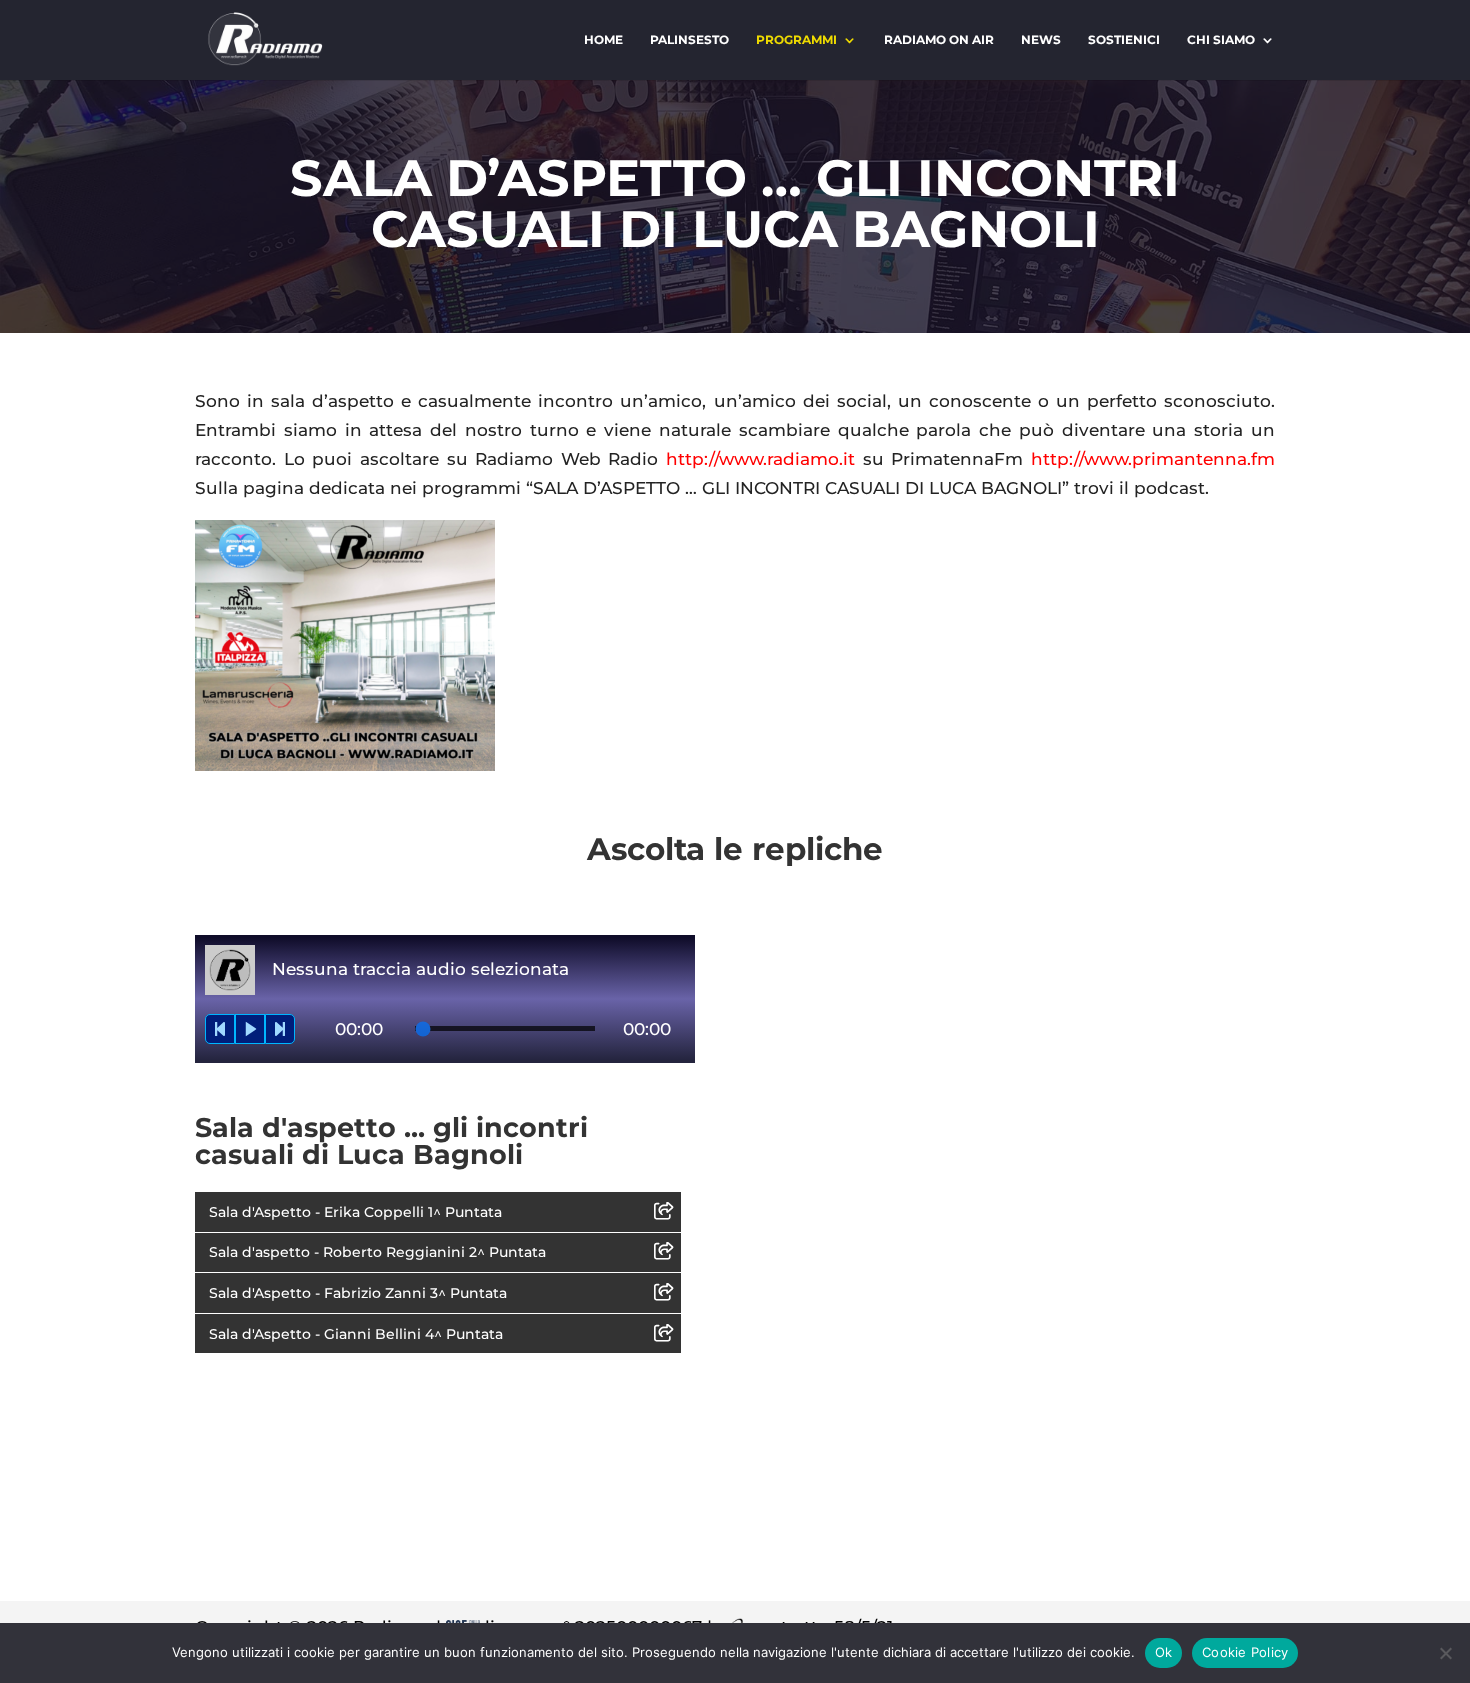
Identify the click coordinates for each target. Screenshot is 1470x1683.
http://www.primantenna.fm (1153, 459)
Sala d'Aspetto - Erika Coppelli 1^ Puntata (355, 1212)
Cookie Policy (1245, 1652)
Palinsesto (689, 40)
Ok (1164, 1652)
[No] (1445, 1653)
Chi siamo (1221, 40)
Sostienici (1124, 40)
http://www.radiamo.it (760, 459)
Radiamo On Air (939, 40)
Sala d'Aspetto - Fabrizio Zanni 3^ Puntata (358, 1293)
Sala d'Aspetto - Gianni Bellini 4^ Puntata (356, 1334)
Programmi (796, 40)
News (1041, 40)
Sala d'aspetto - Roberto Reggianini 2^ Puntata (377, 1252)
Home (603, 40)
